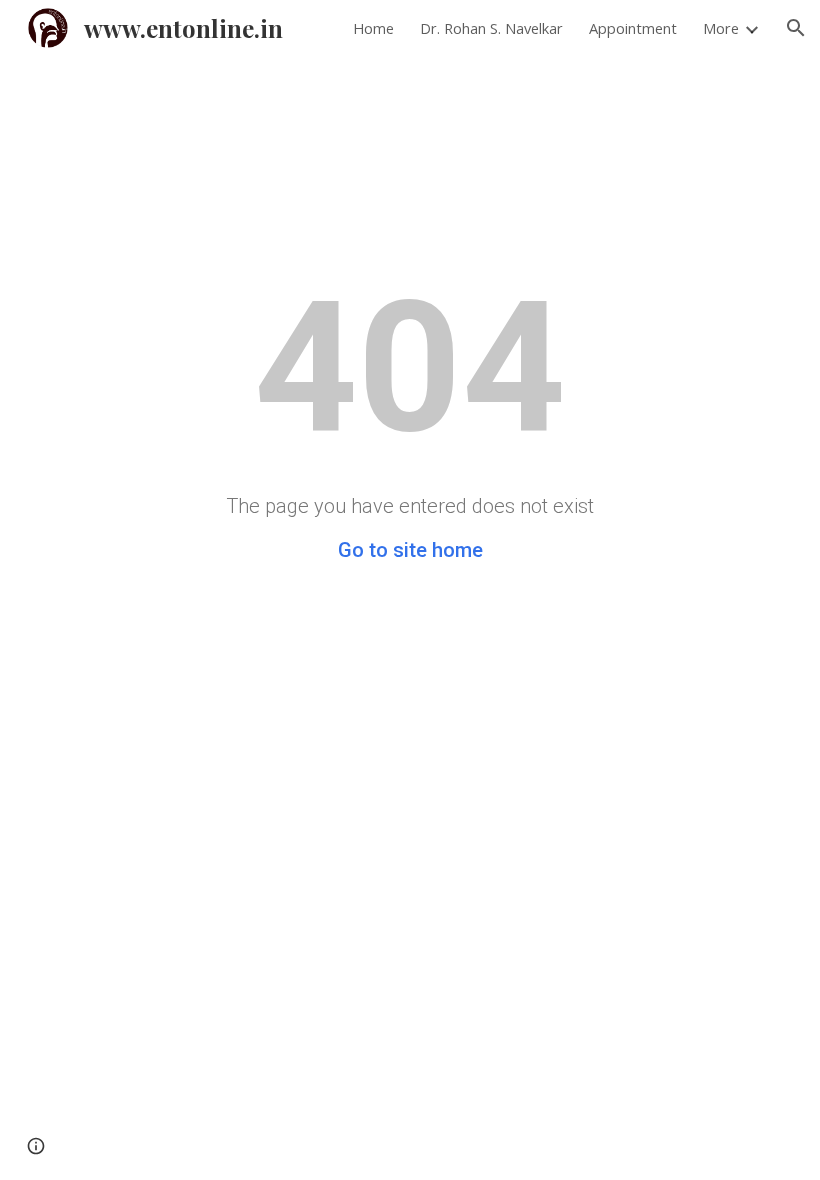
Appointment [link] (633, 28)
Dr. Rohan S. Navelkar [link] (491, 28)
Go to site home (410, 550)
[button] (796, 28)
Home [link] (373, 28)
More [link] (721, 28)
